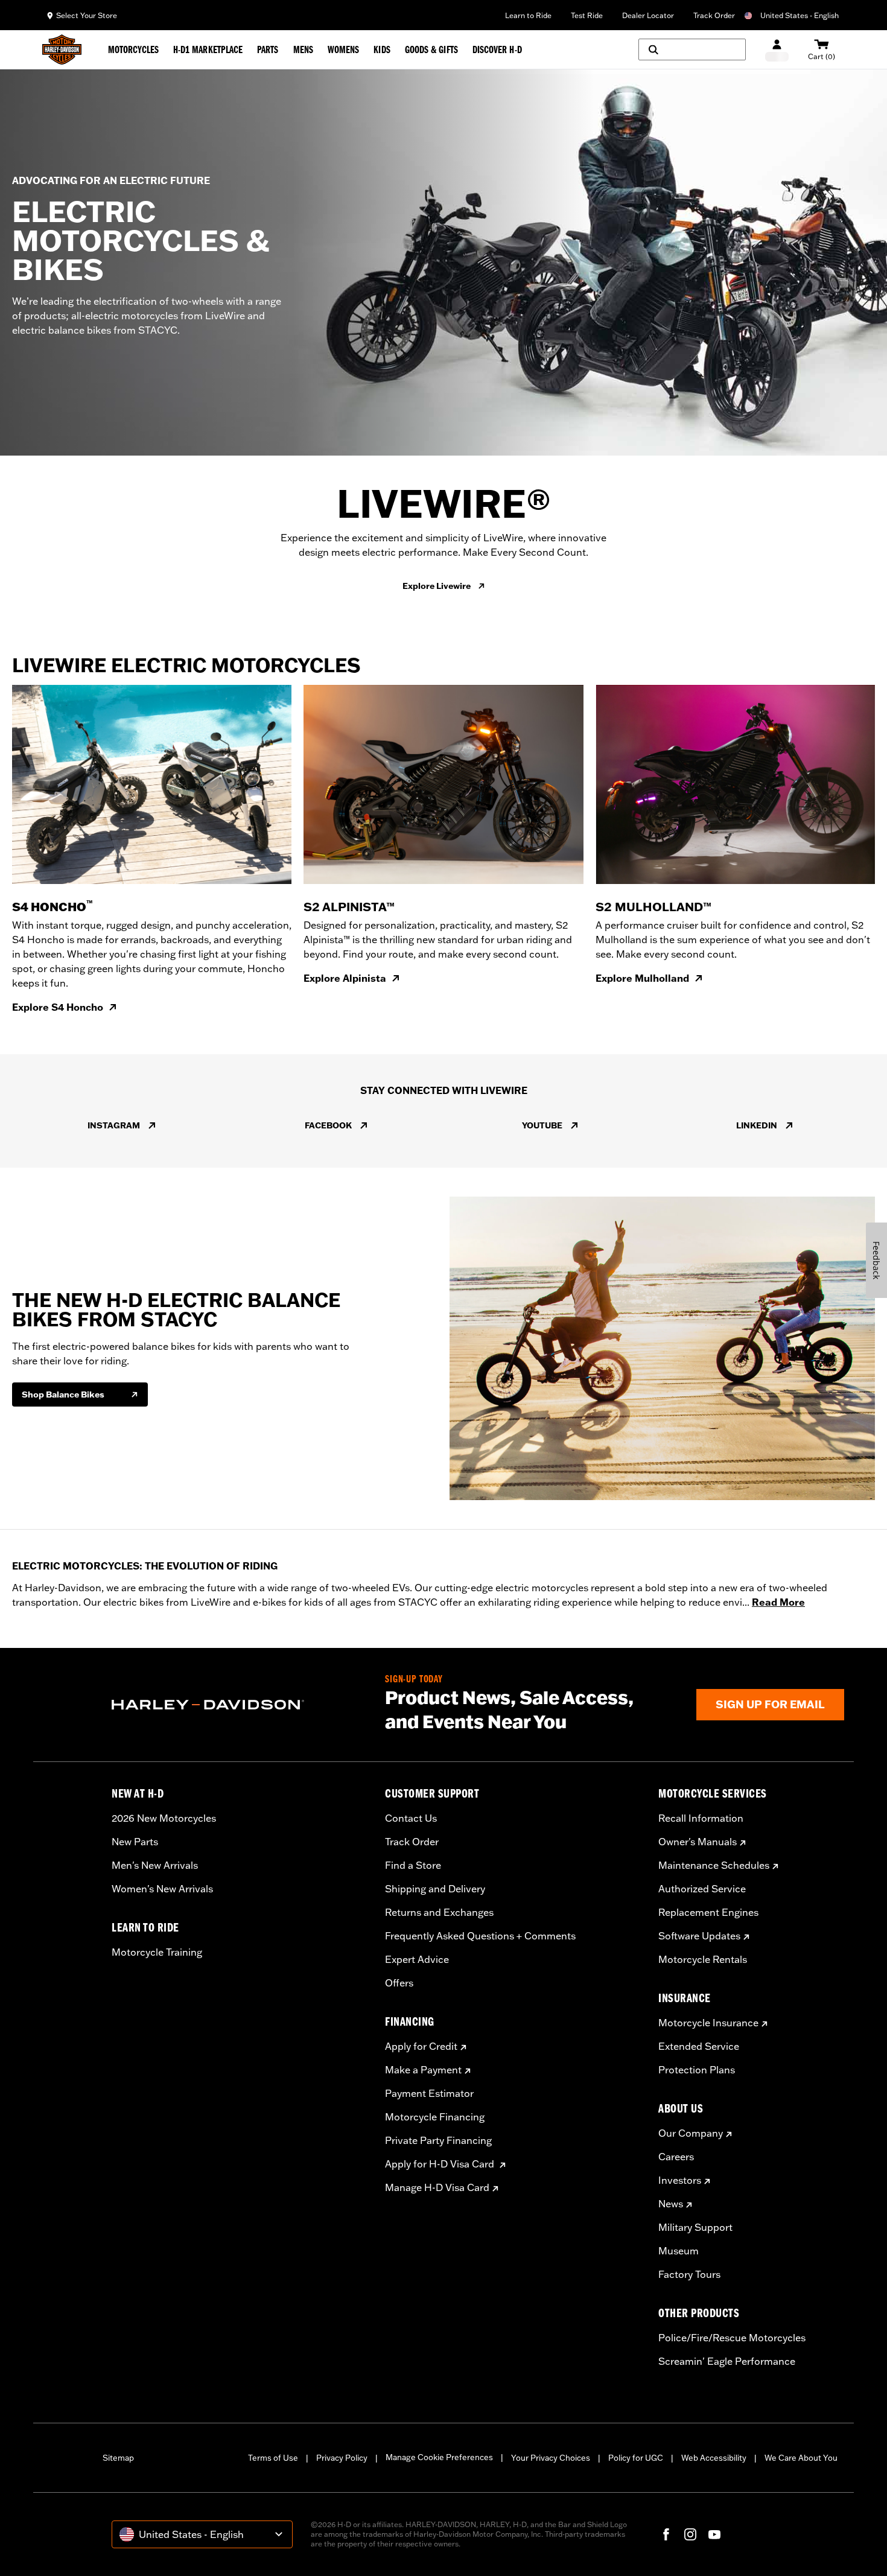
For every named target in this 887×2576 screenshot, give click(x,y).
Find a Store (413, 1865)
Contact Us (411, 1818)
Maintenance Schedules (714, 1865)
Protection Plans (697, 2070)
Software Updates (699, 1936)
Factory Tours (689, 2274)
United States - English (800, 15)
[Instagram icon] (690, 2534)
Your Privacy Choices (551, 2458)
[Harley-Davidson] (239, 1705)
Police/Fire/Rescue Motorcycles (732, 2338)
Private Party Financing (438, 2140)
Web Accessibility (714, 2458)
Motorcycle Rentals (703, 1959)
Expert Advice (417, 1959)
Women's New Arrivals (162, 1889)
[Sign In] (777, 50)
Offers (399, 1983)
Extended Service (699, 2046)
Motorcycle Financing (435, 2117)
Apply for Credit (421, 2046)
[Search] (692, 49)
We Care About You (801, 2458)
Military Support (695, 2227)
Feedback (876, 1260)
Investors (680, 2180)
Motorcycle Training (157, 1952)
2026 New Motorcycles (164, 1818)
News (671, 2204)
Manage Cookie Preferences (439, 2457)
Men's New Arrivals (155, 1865)
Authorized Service (702, 1889)
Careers (676, 2157)
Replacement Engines (708, 1912)
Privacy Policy (342, 2458)
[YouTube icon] (714, 2534)
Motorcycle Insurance (708, 2023)
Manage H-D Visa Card (437, 2187)
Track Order (714, 15)
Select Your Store (87, 15)
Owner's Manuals (698, 1842)
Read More (778, 1602)
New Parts (135, 1842)
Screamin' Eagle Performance (727, 2361)
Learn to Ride (528, 15)
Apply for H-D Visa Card (441, 2164)
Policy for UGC (636, 2458)
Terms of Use (273, 2458)
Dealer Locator (648, 15)
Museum (679, 2251)
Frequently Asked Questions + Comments (480, 1936)
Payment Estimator (429, 2093)
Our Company (691, 2133)
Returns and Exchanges (439, 1912)
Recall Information (701, 1818)
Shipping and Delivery (435, 1889)
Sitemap (118, 2458)
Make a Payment (423, 2070)
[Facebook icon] (666, 2534)
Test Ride (587, 15)
